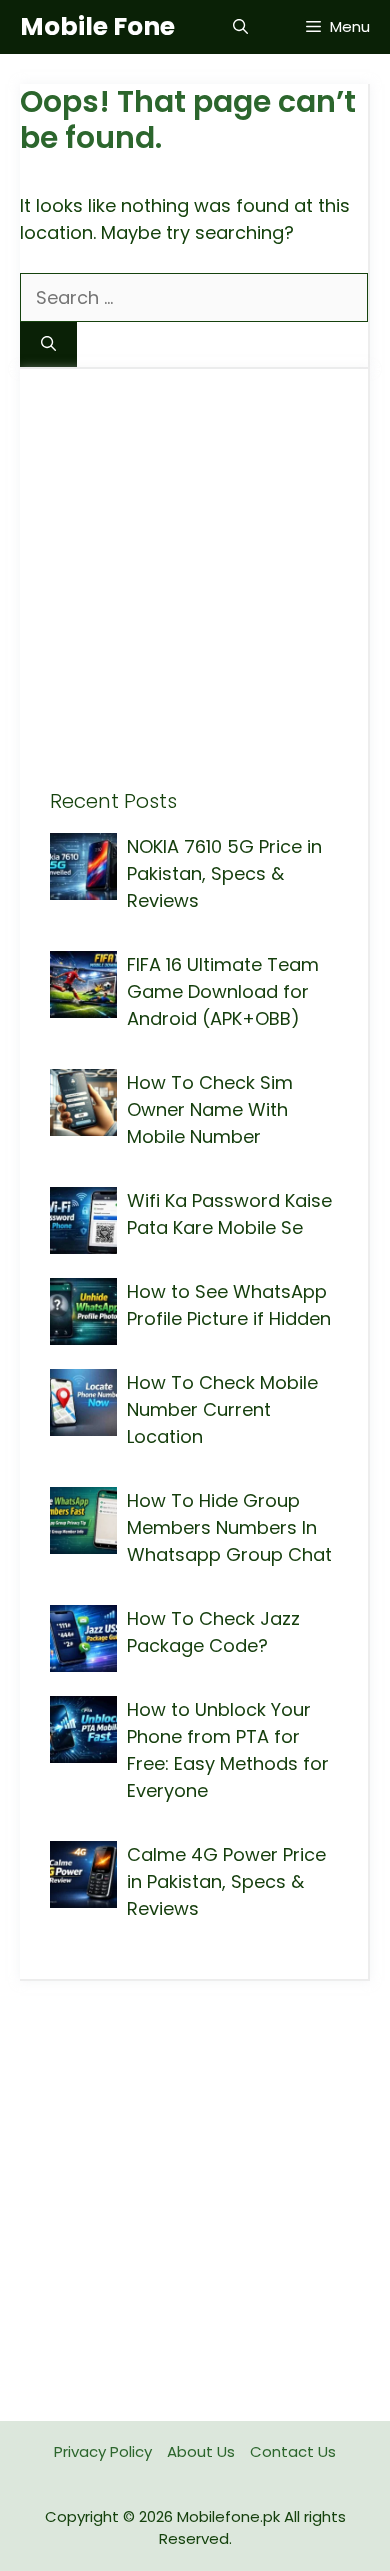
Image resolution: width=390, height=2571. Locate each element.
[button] (240, 27)
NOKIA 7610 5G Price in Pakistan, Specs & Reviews (224, 873)
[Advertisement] (195, 594)
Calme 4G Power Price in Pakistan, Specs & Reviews (226, 1881)
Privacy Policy (103, 2451)
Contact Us (293, 2451)
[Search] (48, 344)
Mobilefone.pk (228, 2516)
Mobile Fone (97, 26)
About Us (201, 2451)
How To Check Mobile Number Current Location (222, 1409)
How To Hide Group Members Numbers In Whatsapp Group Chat (229, 1527)
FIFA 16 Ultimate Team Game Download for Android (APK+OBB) (223, 991)
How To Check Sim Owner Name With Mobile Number (210, 1109)
